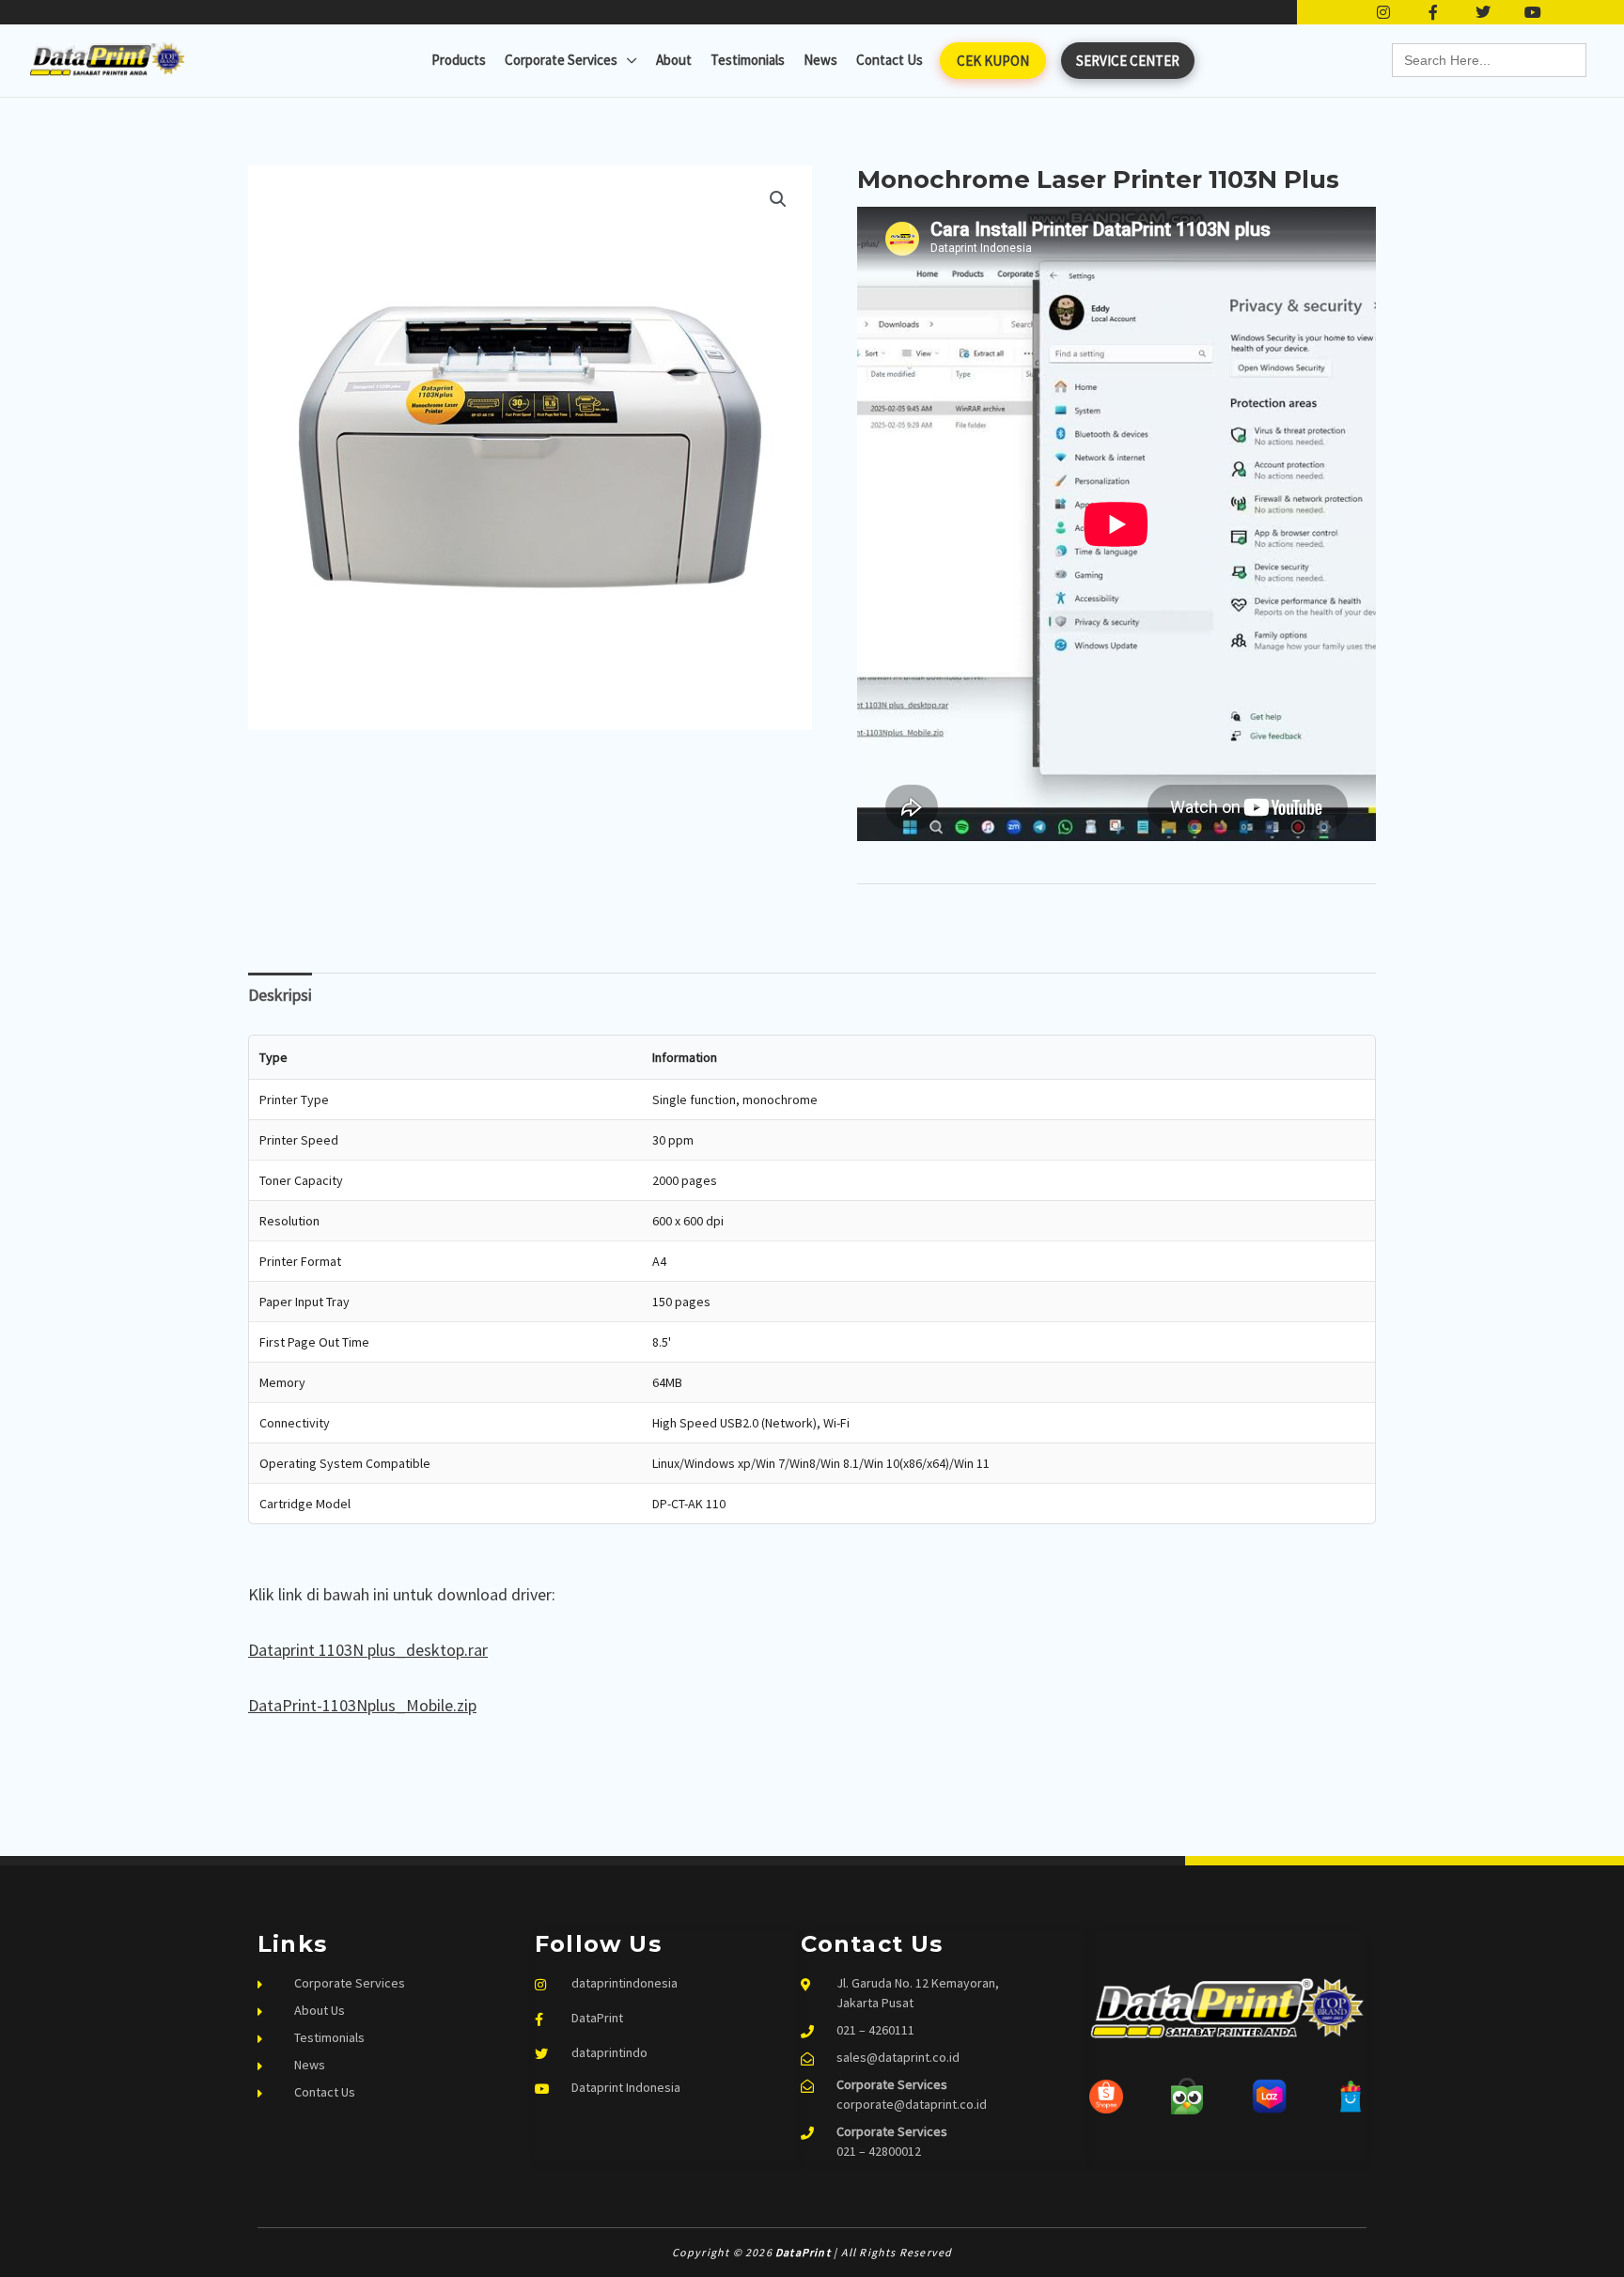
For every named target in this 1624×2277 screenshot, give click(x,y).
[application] (627, 60)
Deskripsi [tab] (280, 995)
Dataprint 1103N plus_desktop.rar (368, 1650)
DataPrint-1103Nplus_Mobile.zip (362, 1705)
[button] (778, 199)
